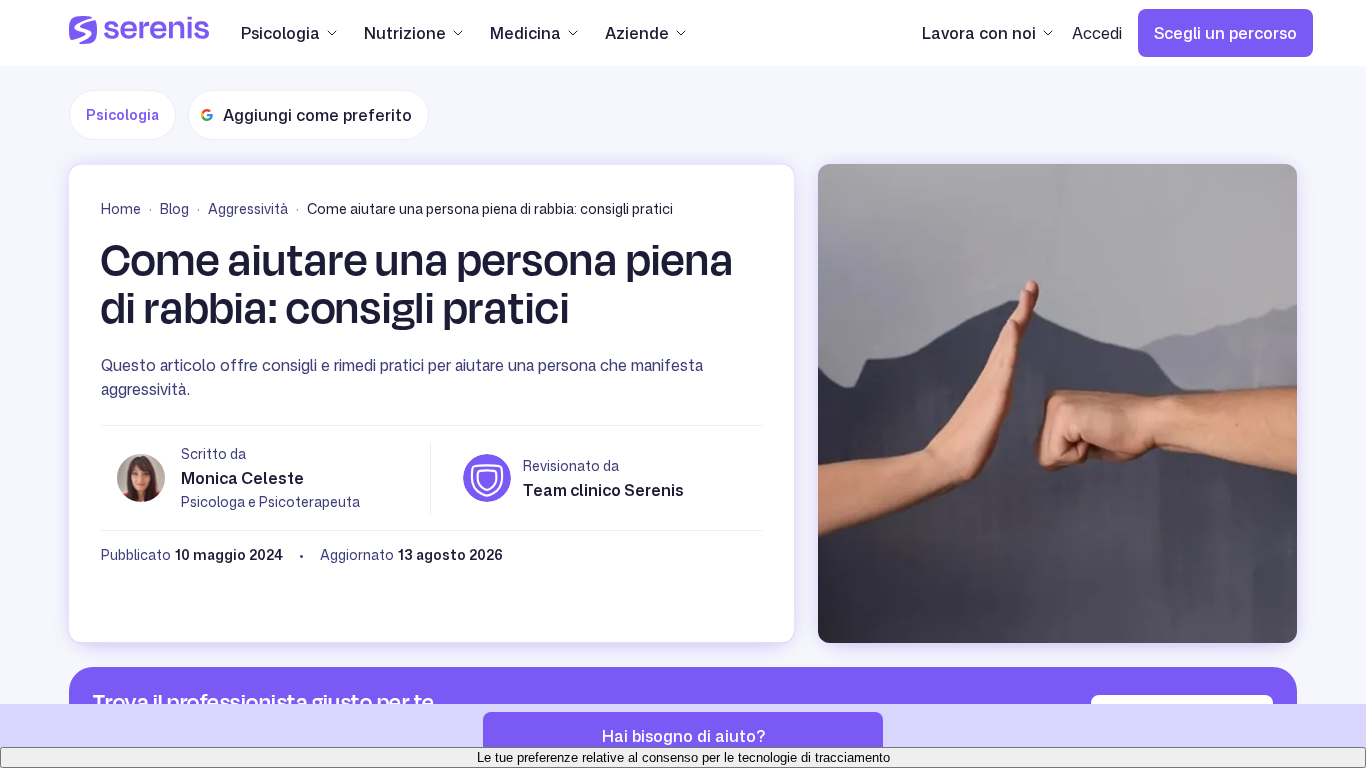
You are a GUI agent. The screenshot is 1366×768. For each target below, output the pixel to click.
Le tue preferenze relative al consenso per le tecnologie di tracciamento (683, 757)
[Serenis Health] (139, 33)
